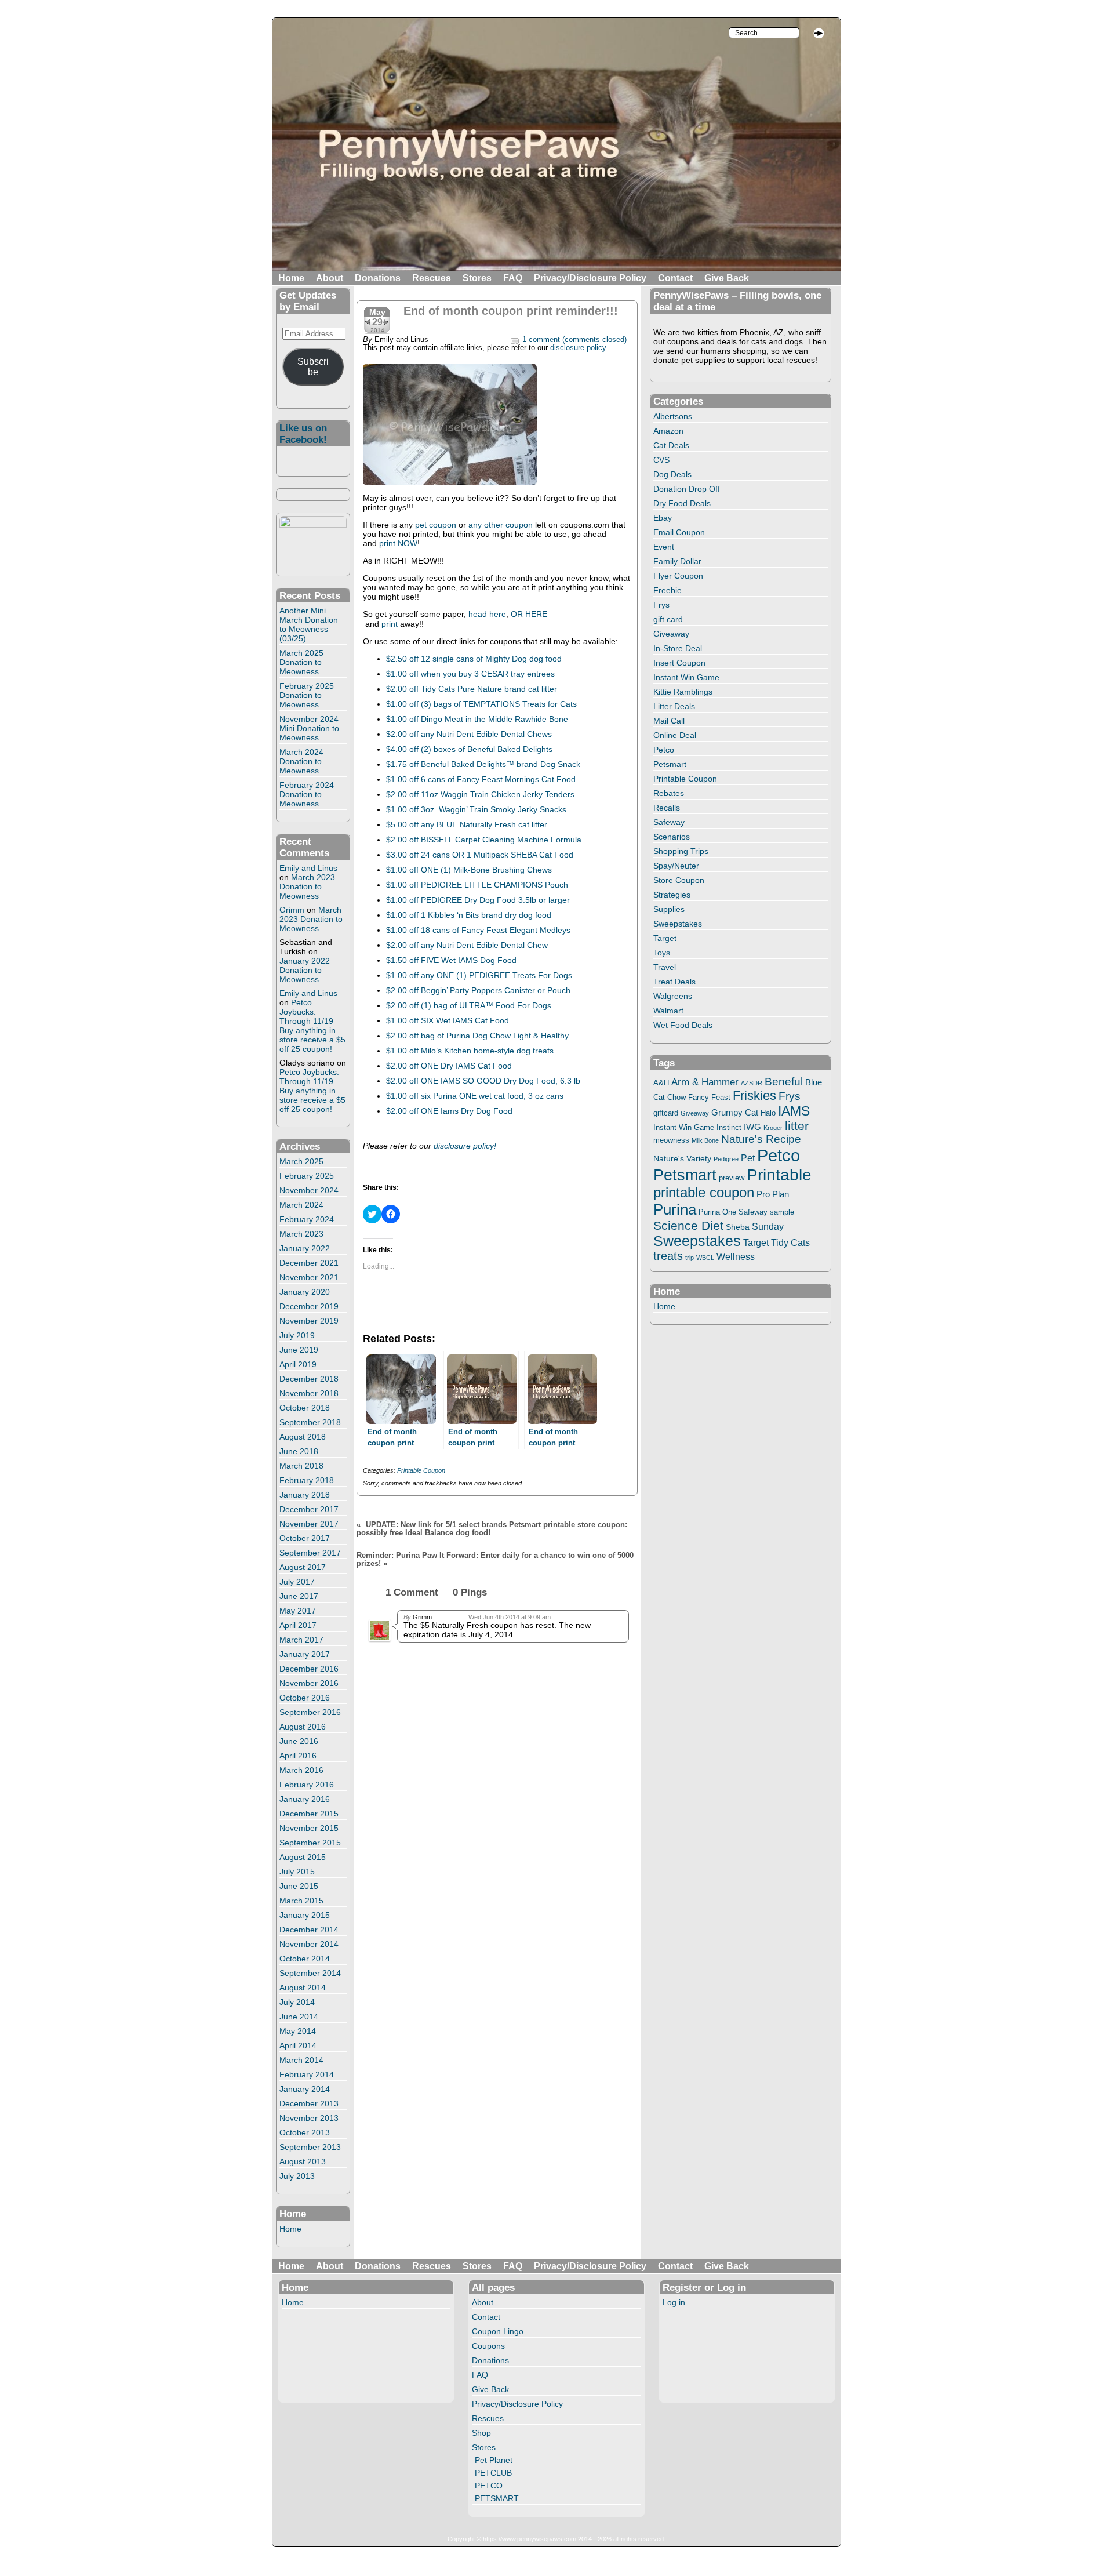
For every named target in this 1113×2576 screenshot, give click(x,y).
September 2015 (310, 1843)
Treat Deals (674, 982)
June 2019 (299, 1350)
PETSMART (497, 2498)
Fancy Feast (709, 1097)
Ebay (663, 518)
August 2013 (303, 2161)
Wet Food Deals (683, 1025)
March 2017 (301, 1640)
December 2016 (309, 1669)
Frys (661, 605)
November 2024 (309, 1190)
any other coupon (501, 525)
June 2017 (299, 1596)
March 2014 (301, 2060)
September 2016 (310, 1712)
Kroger (773, 1128)
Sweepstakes (678, 924)
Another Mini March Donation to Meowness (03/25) (309, 624)
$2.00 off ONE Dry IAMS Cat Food (449, 1066)
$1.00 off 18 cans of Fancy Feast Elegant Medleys (478, 930)
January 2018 (305, 1495)
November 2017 (309, 1524)
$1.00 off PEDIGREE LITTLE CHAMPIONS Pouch (477, 885)
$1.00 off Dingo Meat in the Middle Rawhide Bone (477, 719)
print (390, 624)
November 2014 (309, 1944)
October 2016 (305, 1698)
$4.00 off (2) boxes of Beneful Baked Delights (469, 749)
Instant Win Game (686, 677)
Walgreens (673, 996)
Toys (662, 953)
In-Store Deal (678, 648)
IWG (752, 1127)
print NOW (397, 543)
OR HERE (529, 614)
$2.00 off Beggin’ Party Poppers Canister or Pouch (478, 990)
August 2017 (303, 1567)
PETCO (489, 2486)
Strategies (672, 895)
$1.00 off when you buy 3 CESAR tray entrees (470, 674)
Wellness (736, 1256)
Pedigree (726, 1159)
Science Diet (688, 1225)
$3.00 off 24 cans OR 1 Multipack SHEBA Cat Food (480, 855)
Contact (675, 278)
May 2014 (298, 2031)
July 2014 (297, 2002)
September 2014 (310, 1973)
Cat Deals (671, 445)
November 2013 (309, 2118)
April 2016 (298, 1756)
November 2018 (309, 1393)
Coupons (488, 2346)
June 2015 (299, 1886)
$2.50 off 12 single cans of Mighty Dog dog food (474, 659)
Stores (477, 278)
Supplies (669, 909)
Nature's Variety (682, 1158)
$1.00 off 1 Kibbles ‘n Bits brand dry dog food (469, 915)
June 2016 (299, 1741)
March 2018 (301, 1466)
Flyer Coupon (678, 576)
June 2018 (299, 1451)
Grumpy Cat (735, 1113)
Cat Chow (670, 1098)
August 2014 (303, 1988)
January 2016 (305, 1799)
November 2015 (309, 1828)
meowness (671, 1140)
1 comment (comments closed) (574, 340)
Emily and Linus (308, 868)
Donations (378, 278)
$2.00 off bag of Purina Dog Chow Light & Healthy (477, 1036)
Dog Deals (672, 474)
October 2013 (305, 2132)
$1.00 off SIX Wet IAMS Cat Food (448, 1020)
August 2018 (303, 1437)
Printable (779, 1175)
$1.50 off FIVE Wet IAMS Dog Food (451, 960)
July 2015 (297, 1872)
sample (782, 1212)
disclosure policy (578, 348)
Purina (675, 1209)
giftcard (666, 1113)
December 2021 (309, 1263)
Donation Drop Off (687, 489)
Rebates (669, 793)
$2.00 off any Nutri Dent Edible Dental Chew (467, 945)
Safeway (669, 822)
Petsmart (670, 764)
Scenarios (672, 837)
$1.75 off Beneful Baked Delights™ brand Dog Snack (483, 764)
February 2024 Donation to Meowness (307, 794)
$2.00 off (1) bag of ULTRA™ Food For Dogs (469, 1005)
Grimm (292, 910)
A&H (661, 1083)
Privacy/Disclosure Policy (590, 278)
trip (690, 1258)
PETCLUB (493, 2473)
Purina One (717, 1212)
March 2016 (301, 1770)
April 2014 (298, 2045)
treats (668, 1256)
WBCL (705, 1258)
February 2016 (307, 1785)
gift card (668, 619)
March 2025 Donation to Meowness (301, 662)
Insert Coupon (679, 663)
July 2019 (297, 1335)
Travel (665, 967)
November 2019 (309, 1321)
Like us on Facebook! (303, 434)
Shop (481, 2433)
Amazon (668, 431)
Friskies (754, 1096)
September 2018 (310, 1422)
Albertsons (673, 416)
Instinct (729, 1128)
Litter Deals (674, 706)
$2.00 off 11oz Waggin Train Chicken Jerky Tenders (480, 794)
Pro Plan (773, 1194)
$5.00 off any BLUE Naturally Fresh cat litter (467, 824)
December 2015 (309, 1814)
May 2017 (298, 1611)
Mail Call (669, 721)
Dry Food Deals (682, 503)
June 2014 (299, 2017)
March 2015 (301, 1901)
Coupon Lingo (498, 2331)
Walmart (668, 1011)
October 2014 (305, 1959)
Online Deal (675, 735)
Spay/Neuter (676, 866)
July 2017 (297, 1582)
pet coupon (434, 525)
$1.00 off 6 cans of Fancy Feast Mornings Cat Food (481, 779)
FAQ (513, 278)
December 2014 (309, 1930)
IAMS (794, 1111)
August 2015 (303, 1857)
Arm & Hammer (705, 1082)
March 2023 (301, 1234)
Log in (674, 2302)
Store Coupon (679, 880)
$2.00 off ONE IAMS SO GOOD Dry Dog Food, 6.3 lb (483, 1081)
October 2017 (305, 1538)
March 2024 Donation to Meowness (301, 761)
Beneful (784, 1082)
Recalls (667, 808)
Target (665, 938)
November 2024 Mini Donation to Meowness (309, 728)
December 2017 (309, 1509)
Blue (814, 1082)
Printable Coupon (421, 1470)
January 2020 (305, 1292)
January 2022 (305, 1248)
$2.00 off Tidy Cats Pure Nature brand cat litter (472, 689)
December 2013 (309, 2103)
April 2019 (298, 1364)
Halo (768, 1113)
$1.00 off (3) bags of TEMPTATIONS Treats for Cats (481, 704)
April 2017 (298, 1625)
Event (664, 547)
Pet (748, 1158)
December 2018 (309, 1379)
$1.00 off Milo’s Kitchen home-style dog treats (470, 1051)
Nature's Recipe (761, 1139)
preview (732, 1178)
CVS (661, 460)
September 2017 (310, 1553)
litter (797, 1126)
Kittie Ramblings (683, 692)
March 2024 (301, 1205)
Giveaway (671, 634)
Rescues (432, 278)
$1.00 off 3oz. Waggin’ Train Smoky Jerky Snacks (476, 809)
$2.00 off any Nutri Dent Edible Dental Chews (469, 734)
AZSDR (752, 1083)
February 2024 (307, 1219)
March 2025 (301, 1161)
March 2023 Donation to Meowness (307, 886)
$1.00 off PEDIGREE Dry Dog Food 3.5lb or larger (478, 900)
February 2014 (307, 2074)
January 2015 (305, 1915)
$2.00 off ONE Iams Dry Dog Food (450, 1111)
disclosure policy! (465, 1146)
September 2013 (310, 2147)
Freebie (668, 590)
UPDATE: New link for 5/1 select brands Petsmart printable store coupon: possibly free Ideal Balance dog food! (492, 1529)
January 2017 (305, 1654)
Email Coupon (679, 532)
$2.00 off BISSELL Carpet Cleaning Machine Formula (484, 840)
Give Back (727, 278)
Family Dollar (677, 561)
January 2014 (305, 2089)
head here (487, 614)
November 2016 (309, 1683)
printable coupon (704, 1192)
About (330, 278)
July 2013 (297, 2176)
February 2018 (307, 1480)
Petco (664, 750)
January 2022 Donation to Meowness (305, 970)
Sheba (738, 1227)
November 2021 (309, 1277)
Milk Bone (705, 1140)
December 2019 (309, 1306)
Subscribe (313, 367)
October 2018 (305, 1408)
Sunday (768, 1226)
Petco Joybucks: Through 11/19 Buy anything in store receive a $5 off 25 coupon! (312, 1026)
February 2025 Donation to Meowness (307, 695)
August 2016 (303, 1727)
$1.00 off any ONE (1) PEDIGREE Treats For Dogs (479, 975)
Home (291, 278)
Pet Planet (494, 2460)
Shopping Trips (681, 851)
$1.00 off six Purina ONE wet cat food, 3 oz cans (475, 1096)
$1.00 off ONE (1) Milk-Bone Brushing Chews (469, 870)
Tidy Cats (790, 1242)
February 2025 (307, 1176)
